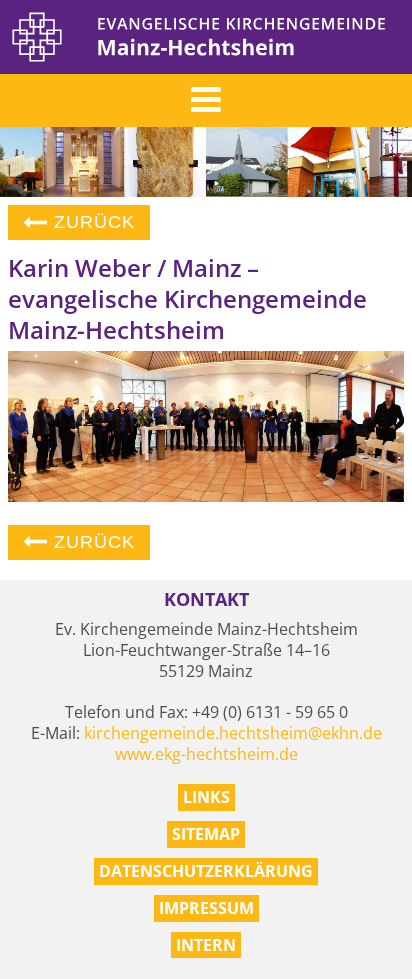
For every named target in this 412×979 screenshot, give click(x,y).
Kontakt (206, 599)
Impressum (206, 908)
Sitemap (206, 834)
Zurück (91, 222)
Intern (206, 945)
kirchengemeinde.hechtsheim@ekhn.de (233, 733)
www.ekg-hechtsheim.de (206, 754)
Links (206, 797)
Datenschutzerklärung (206, 871)
